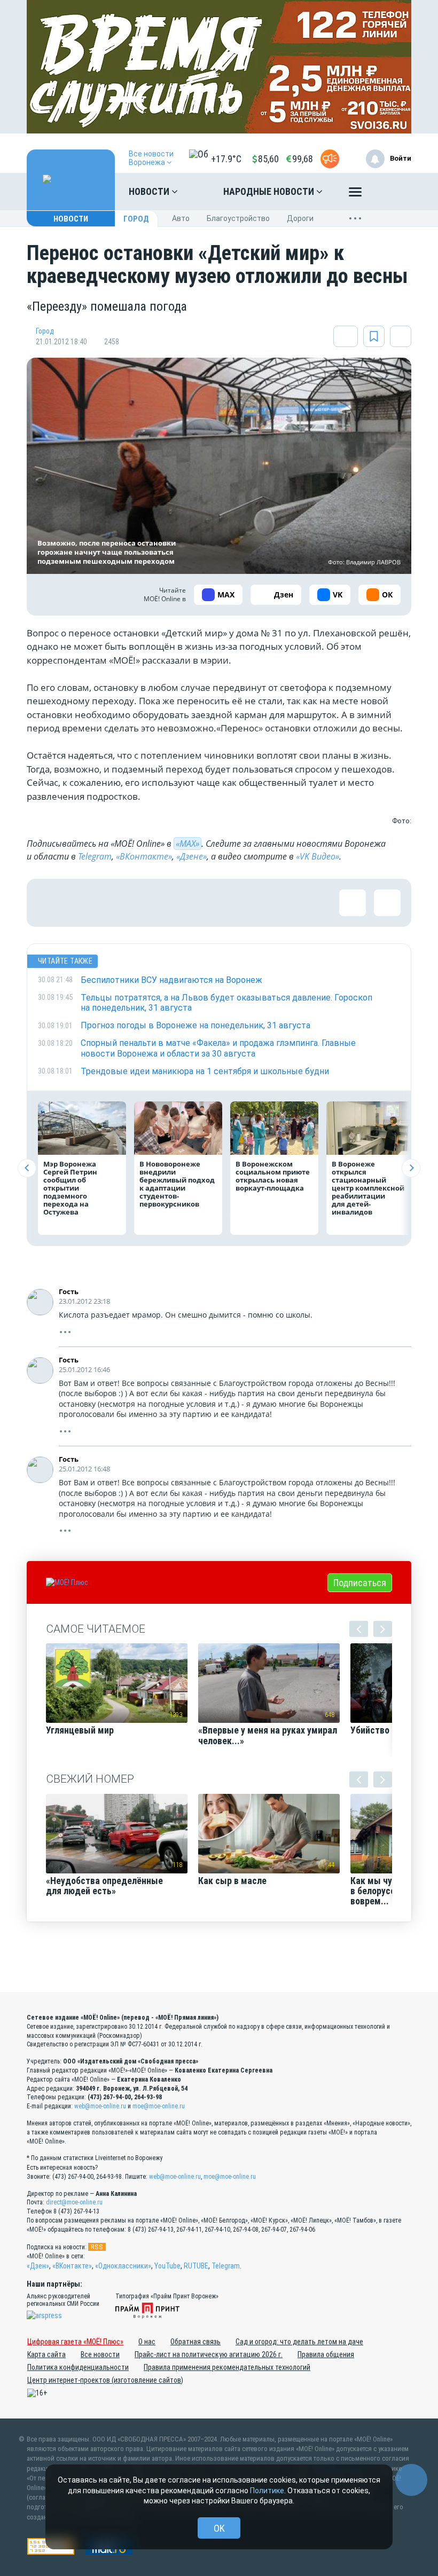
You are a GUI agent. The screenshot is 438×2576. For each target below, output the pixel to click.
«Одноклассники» (123, 2266)
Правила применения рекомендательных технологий (227, 2367)
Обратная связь (195, 2342)
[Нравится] (51, 903)
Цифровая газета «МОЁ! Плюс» (75, 2342)
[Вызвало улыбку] (85, 903)
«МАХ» (187, 844)
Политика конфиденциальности (78, 2367)
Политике (267, 2491)
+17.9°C (226, 159)
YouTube (167, 2266)
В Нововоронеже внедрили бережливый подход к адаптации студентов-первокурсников (177, 1184)
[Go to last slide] (27, 1168)
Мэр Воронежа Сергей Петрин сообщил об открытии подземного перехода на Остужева (70, 1188)
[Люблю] (120, 903)
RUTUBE (196, 2266)
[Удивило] (155, 903)
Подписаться (360, 1583)
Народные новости (270, 191)
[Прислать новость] (330, 159)
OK (219, 2528)
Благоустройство (238, 218)
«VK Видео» (318, 856)
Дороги (300, 218)
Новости (150, 191)
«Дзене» (191, 856)
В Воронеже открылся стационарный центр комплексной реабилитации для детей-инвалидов (368, 1188)
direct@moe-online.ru (74, 2202)
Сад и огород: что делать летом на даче (299, 2342)
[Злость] (224, 903)
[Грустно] (190, 903)
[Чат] (411, 2480)
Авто (181, 218)
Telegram (95, 856)
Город (136, 219)
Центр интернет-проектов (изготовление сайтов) (105, 2380)
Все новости (100, 2354)
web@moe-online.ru (100, 2106)
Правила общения (326, 2354)
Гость (69, 1291)
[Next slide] (411, 1168)
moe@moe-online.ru (159, 2106)
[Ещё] (355, 194)
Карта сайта (46, 2354)
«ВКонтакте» (144, 856)
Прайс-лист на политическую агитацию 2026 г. (209, 2354)
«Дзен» (38, 2266)
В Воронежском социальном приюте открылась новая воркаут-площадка (273, 1176)
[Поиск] (393, 192)
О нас (147, 2342)
